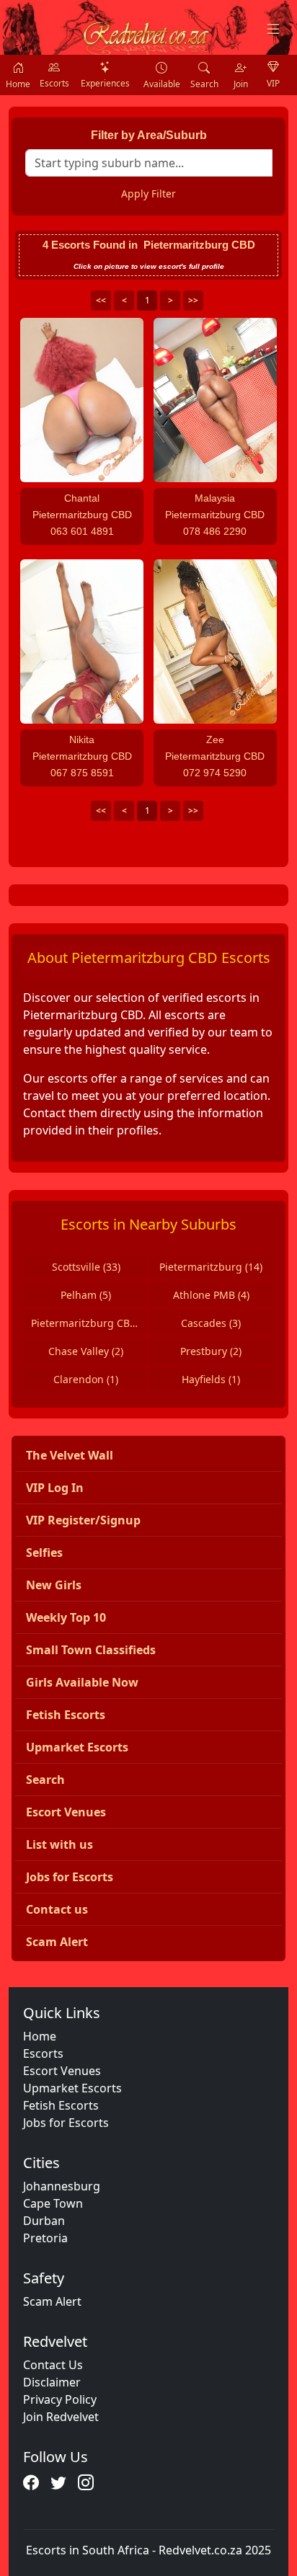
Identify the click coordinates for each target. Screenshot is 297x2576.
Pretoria (45, 2238)
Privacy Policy (60, 2399)
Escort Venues (62, 2071)
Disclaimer (52, 2382)
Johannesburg (62, 2186)
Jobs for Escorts (66, 2123)
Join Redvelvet (61, 2417)
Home (40, 2036)
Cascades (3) (211, 1323)
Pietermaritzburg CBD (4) (89, 1323)
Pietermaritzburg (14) (211, 1267)
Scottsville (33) (86, 1267)
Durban (44, 2221)
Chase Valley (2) (86, 1351)
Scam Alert (52, 2301)
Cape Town (53, 2203)
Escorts (43, 2053)
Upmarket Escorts (72, 2088)
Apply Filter (148, 194)
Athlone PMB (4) (211, 1295)
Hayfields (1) (211, 1379)
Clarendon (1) (86, 1379)
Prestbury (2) (211, 1351)
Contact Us (53, 2365)
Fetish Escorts (61, 2105)
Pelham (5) (86, 1295)
